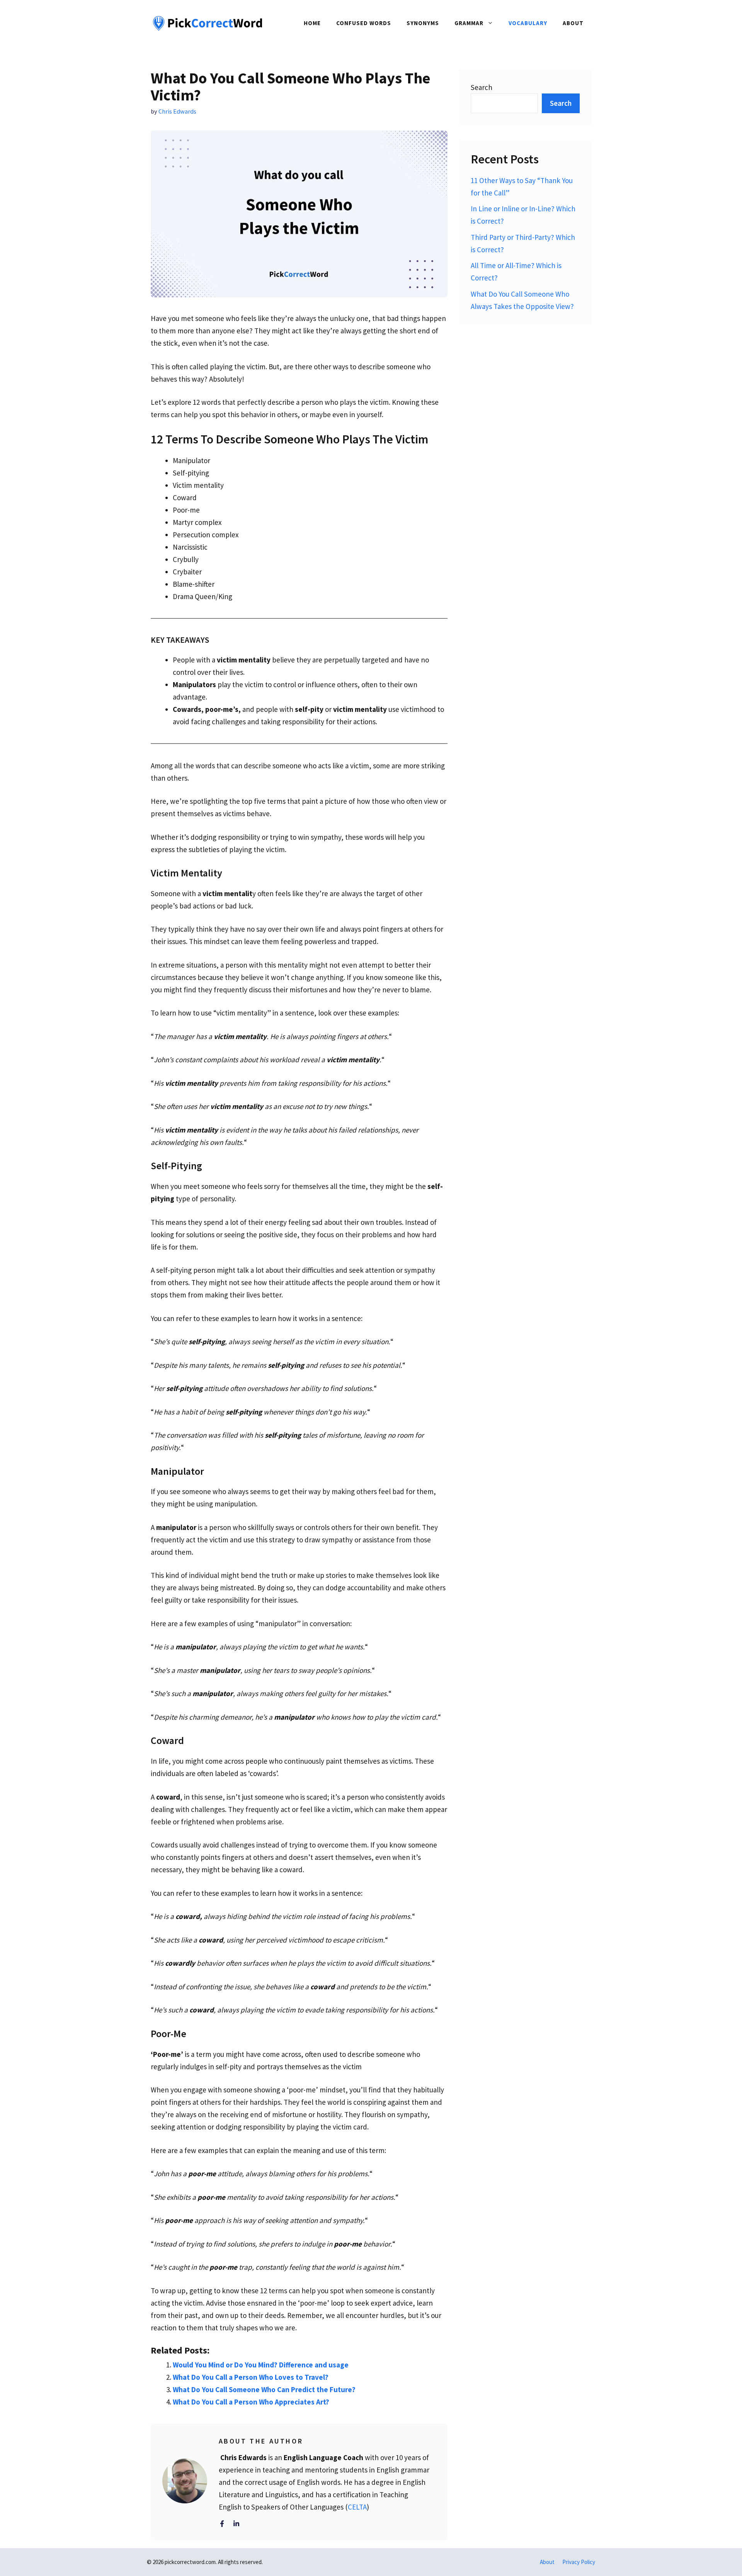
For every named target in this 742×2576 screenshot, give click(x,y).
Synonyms (423, 23)
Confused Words (364, 23)
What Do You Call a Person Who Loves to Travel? (251, 2377)
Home (312, 23)
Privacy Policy (579, 2562)
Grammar (469, 23)
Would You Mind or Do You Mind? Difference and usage (261, 2365)
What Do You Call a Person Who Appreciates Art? (251, 2402)
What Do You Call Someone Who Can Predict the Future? (264, 2389)
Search (482, 87)
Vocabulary (528, 23)
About (573, 23)
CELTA (357, 2507)
